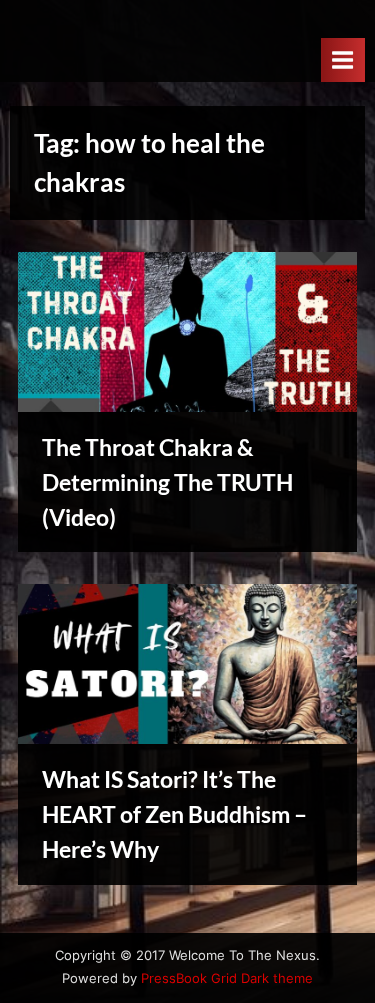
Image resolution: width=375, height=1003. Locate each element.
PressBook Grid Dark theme (227, 978)
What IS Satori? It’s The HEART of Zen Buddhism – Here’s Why (174, 814)
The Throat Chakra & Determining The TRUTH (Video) (167, 482)
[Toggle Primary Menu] (343, 59)
